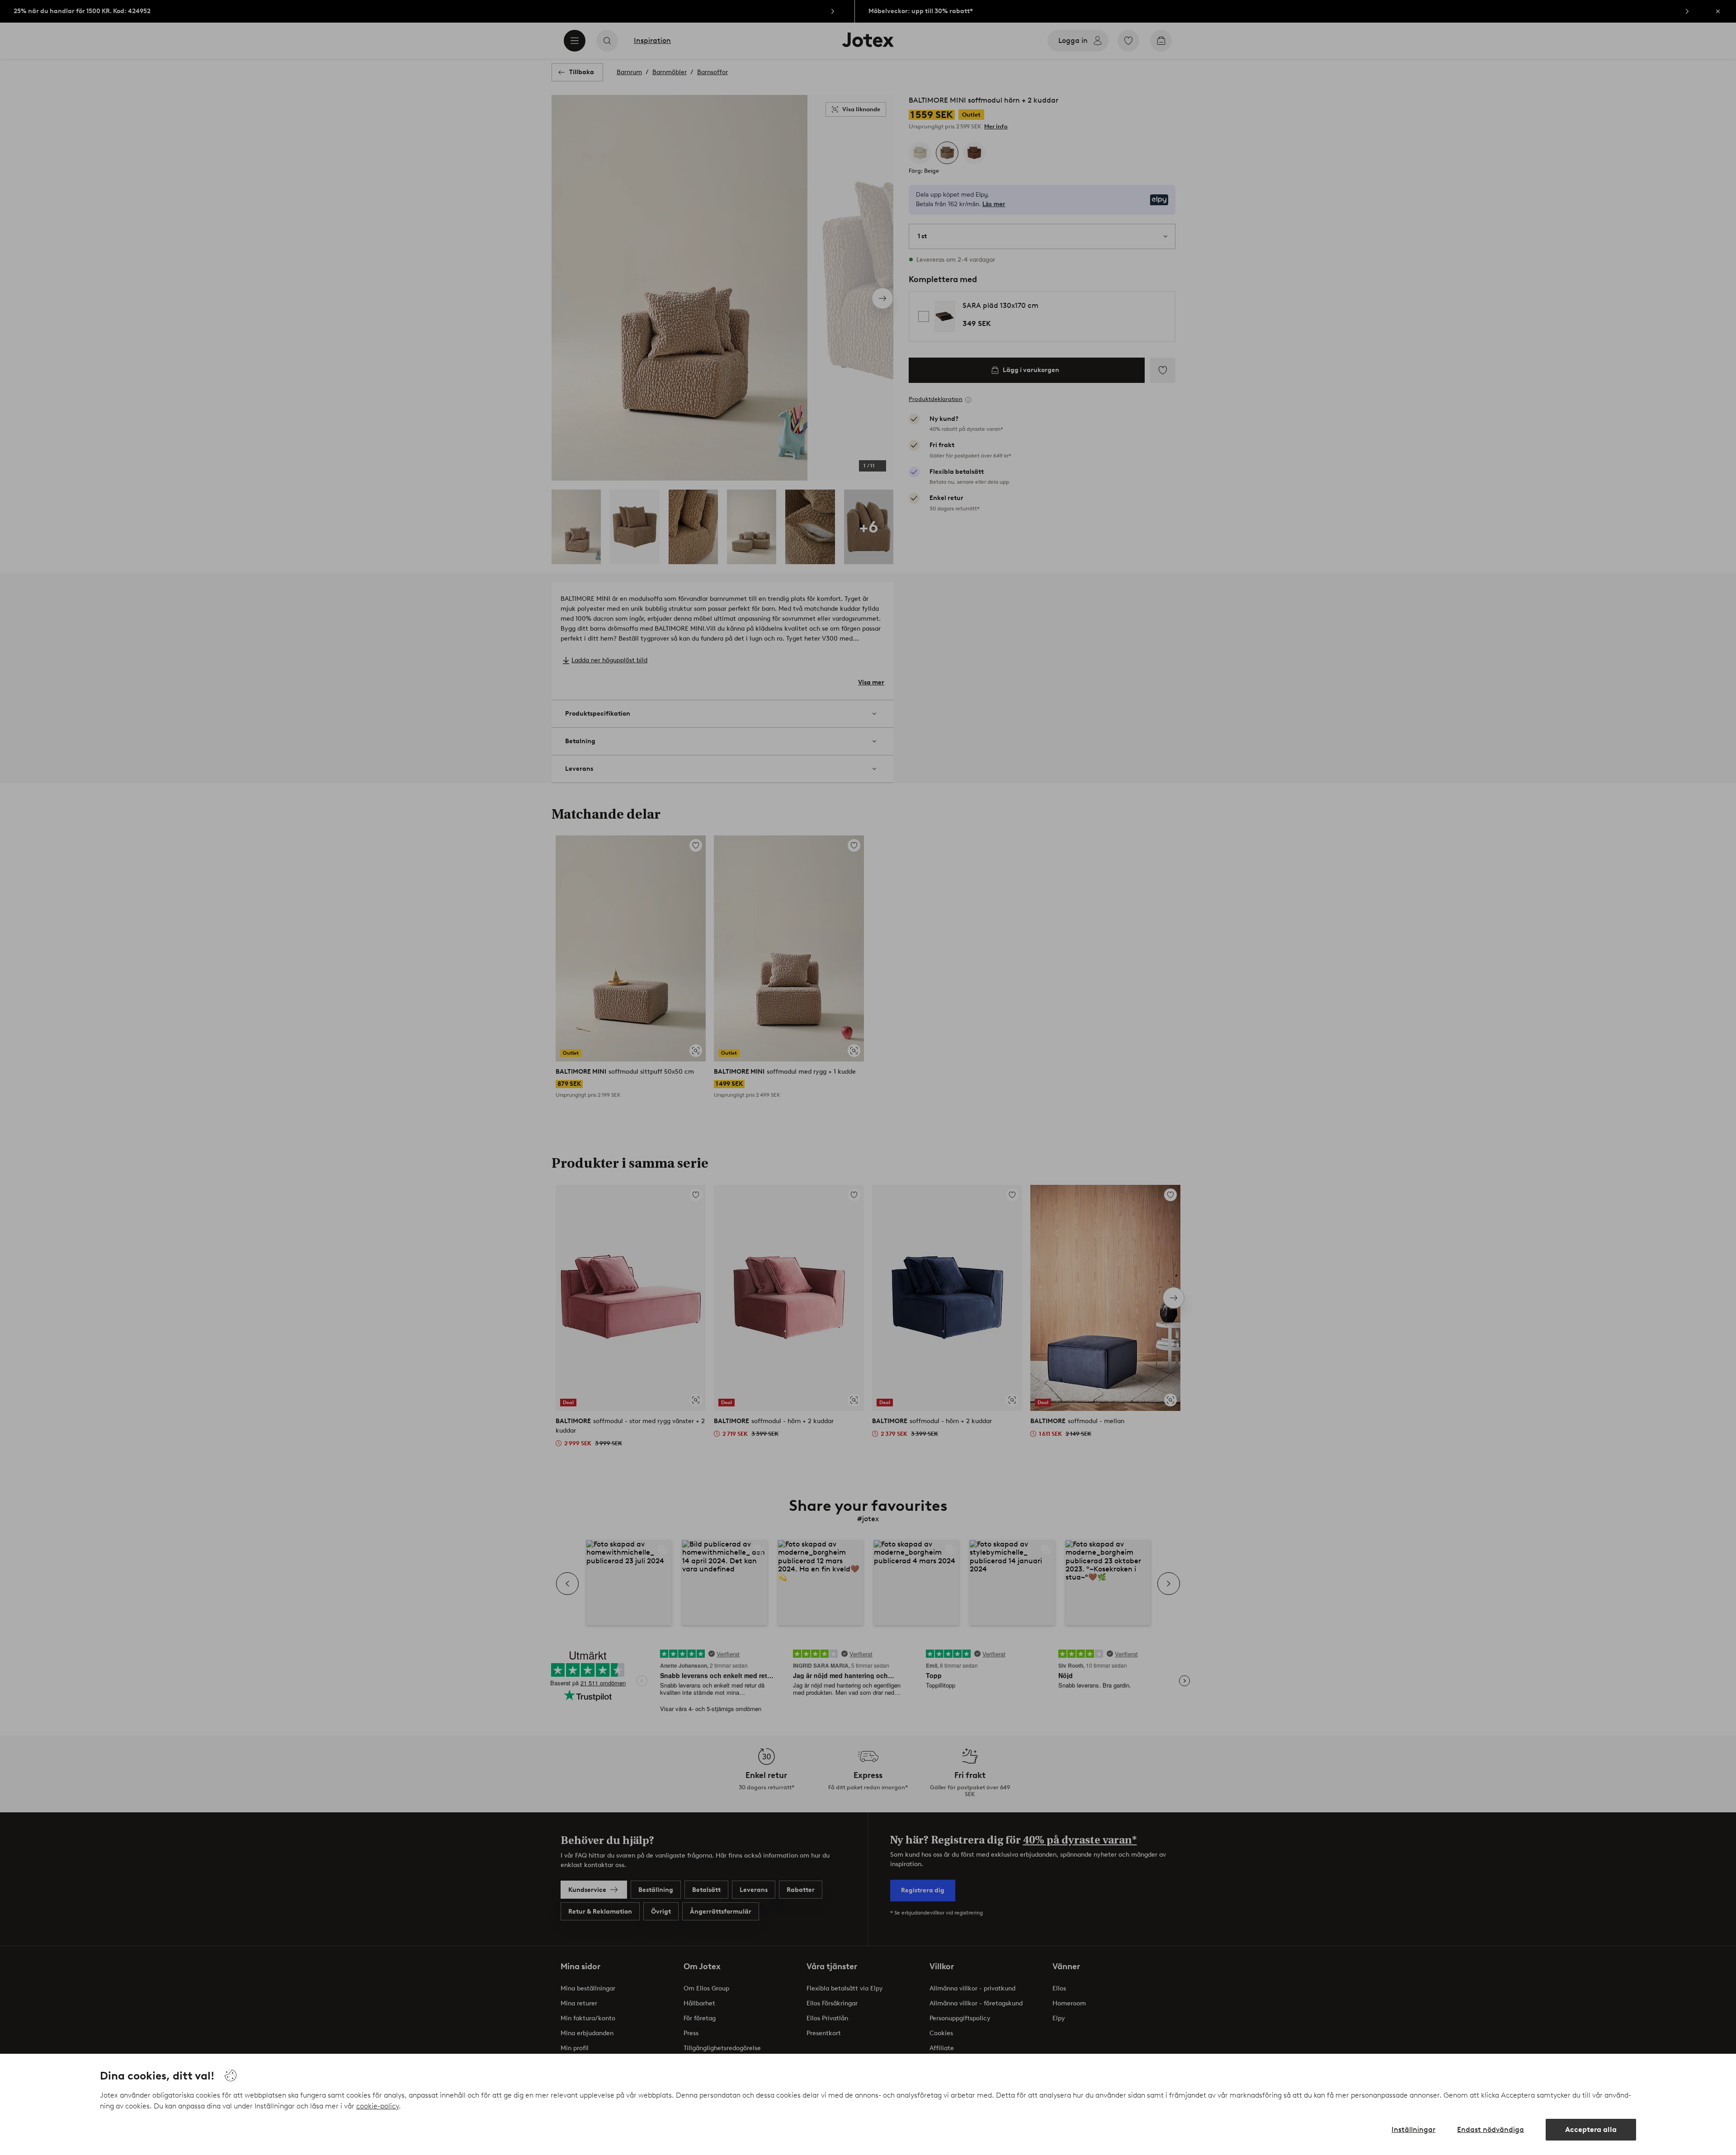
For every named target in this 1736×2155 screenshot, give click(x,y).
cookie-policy (377, 2106)
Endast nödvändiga (1491, 2129)
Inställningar (1413, 2129)
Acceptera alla (1591, 2129)
